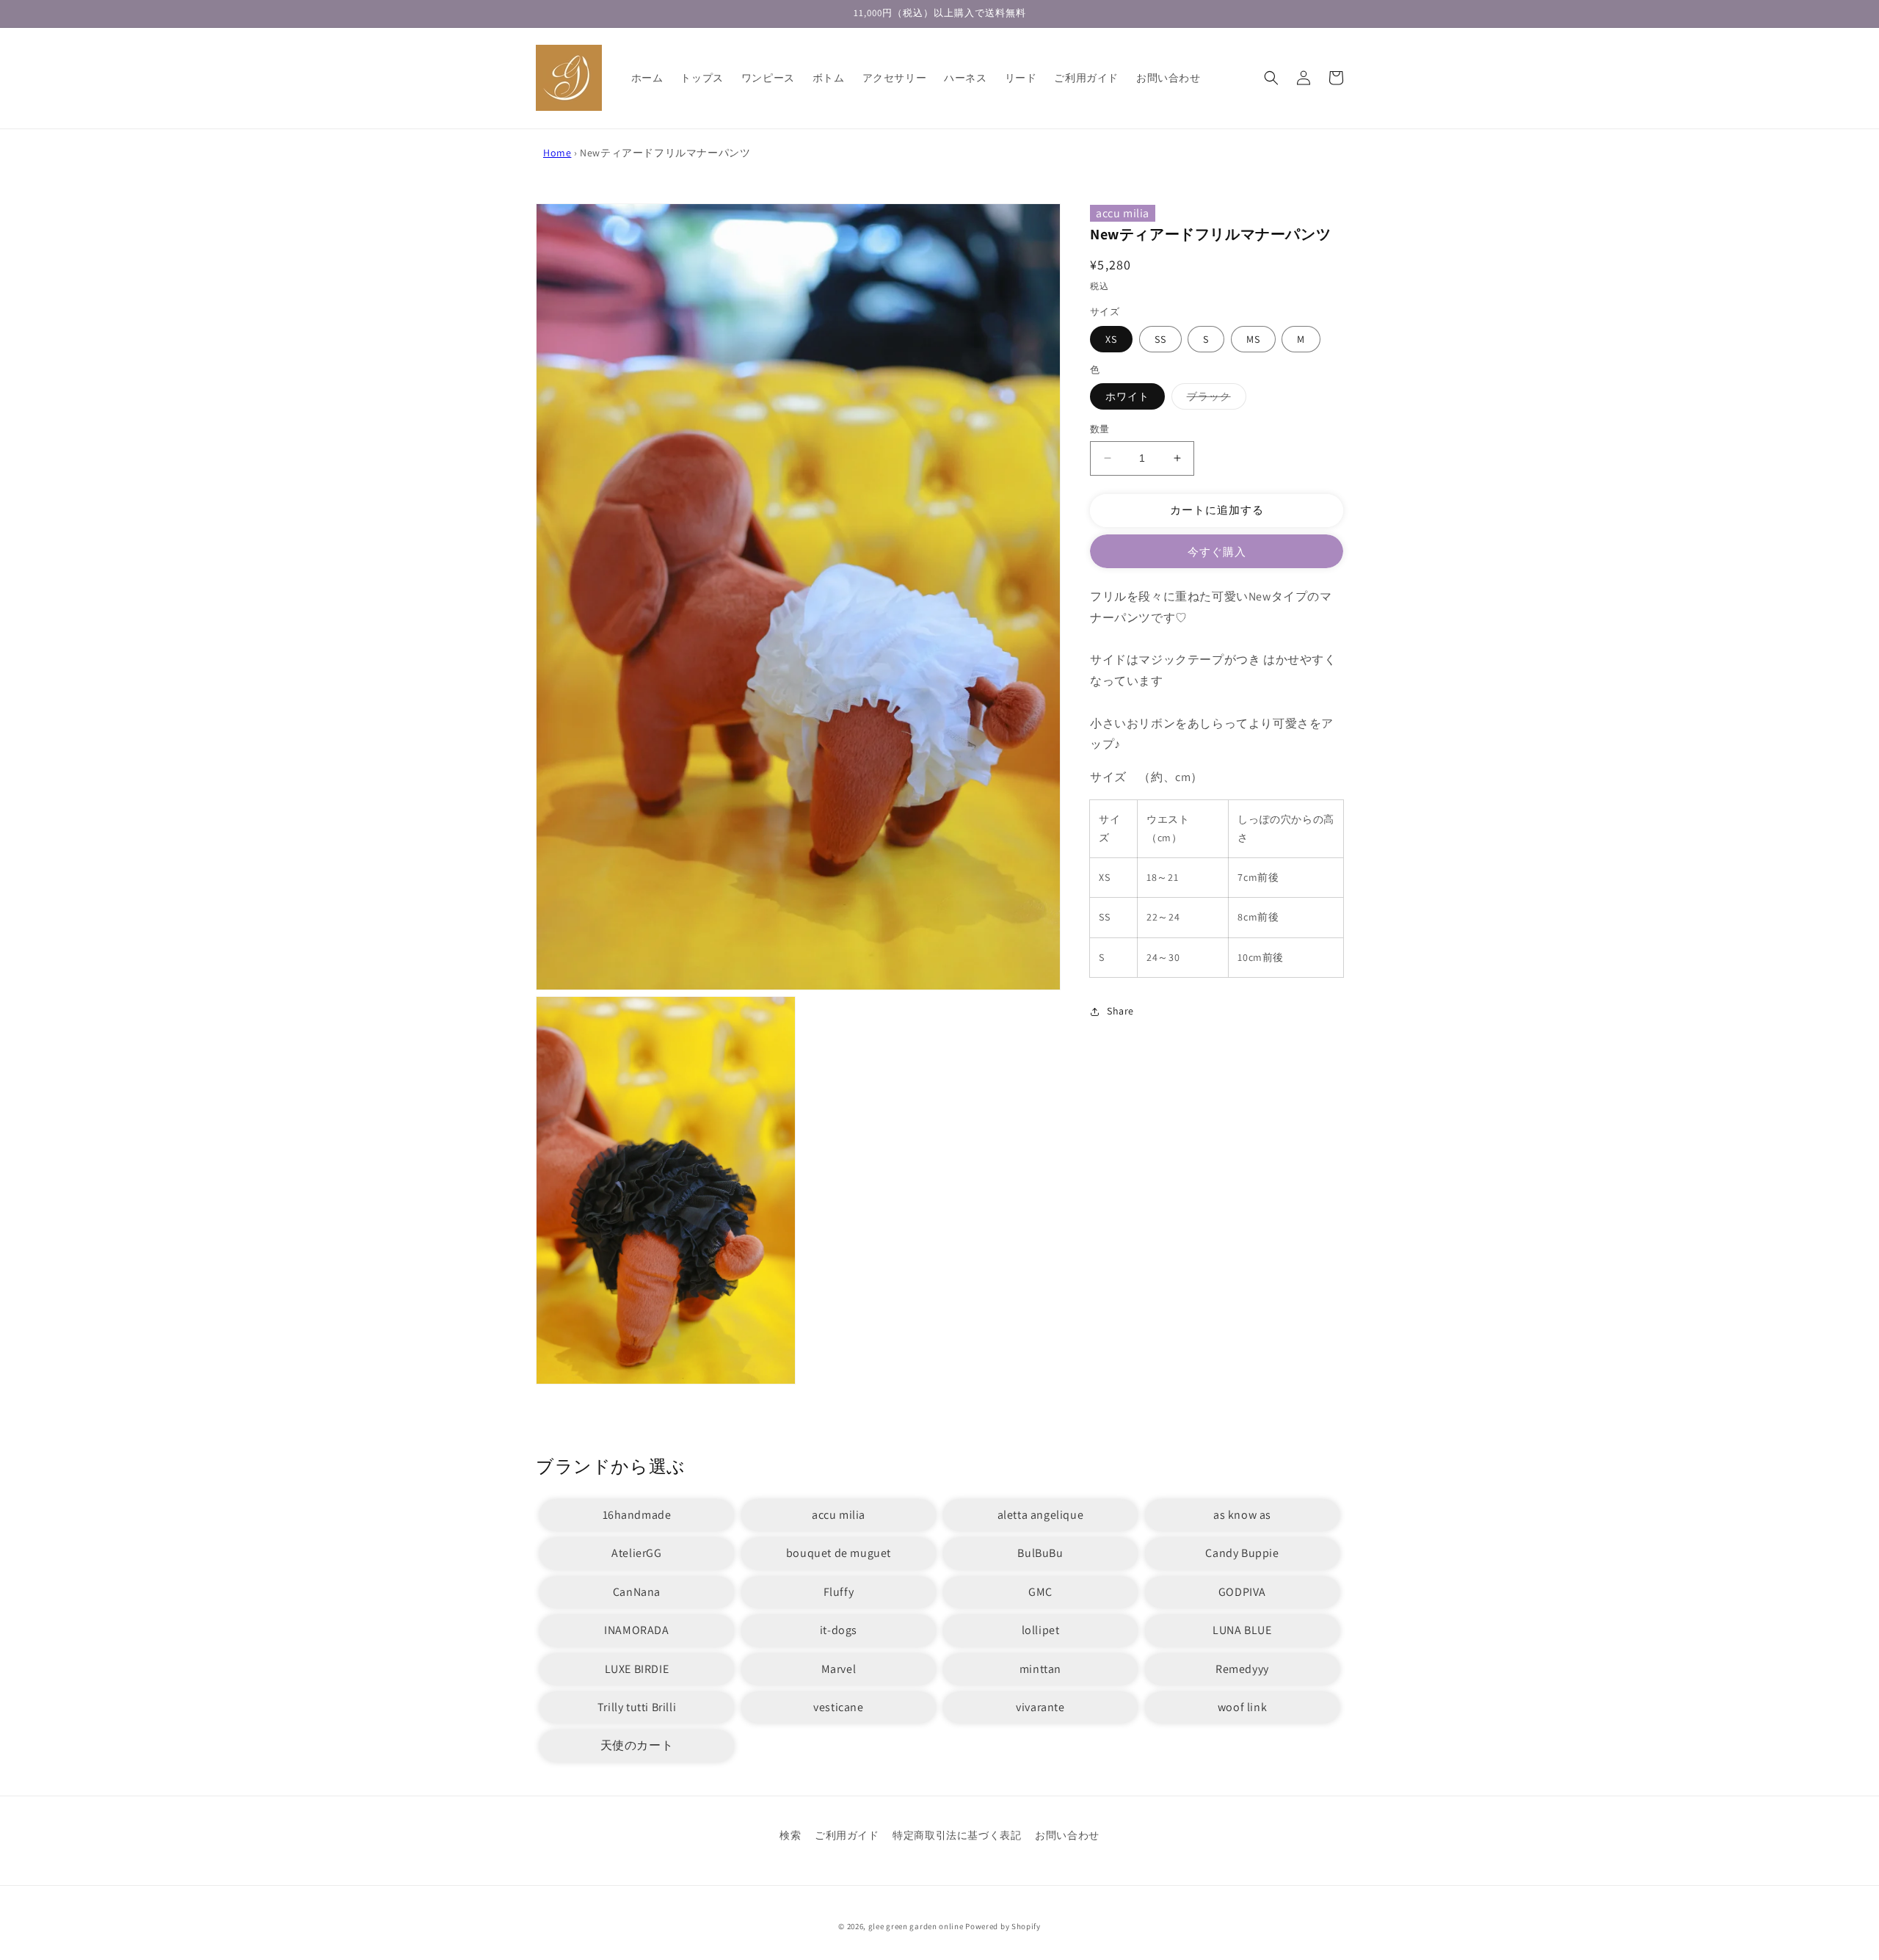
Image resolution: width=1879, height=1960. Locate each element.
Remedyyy (1242, 1669)
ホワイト (1127, 396)
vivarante (1040, 1707)
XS (1111, 339)
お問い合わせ (1067, 1835)
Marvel (839, 1669)
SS (1160, 339)
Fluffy (839, 1592)
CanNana (637, 1592)
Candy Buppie (1242, 1553)
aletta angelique (1041, 1515)
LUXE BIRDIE (637, 1669)
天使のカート (637, 1745)
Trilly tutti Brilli (637, 1707)
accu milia (1123, 213)
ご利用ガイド (847, 1835)
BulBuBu (1040, 1553)
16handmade (637, 1515)
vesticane (838, 1707)
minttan (1040, 1669)
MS (1253, 339)
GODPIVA (1242, 1592)
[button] (1271, 78)
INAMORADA (636, 1630)
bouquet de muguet (839, 1553)
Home (557, 153)
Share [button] (1120, 1011)
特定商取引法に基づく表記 (957, 1835)
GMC (1040, 1592)
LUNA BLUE (1242, 1630)
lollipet (1041, 1630)
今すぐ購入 (1217, 552)
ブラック (1214, 399)
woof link (1242, 1707)
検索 (790, 1835)
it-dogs (839, 1630)
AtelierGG (636, 1553)
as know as (1242, 1515)
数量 (1100, 429)
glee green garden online (916, 1926)
